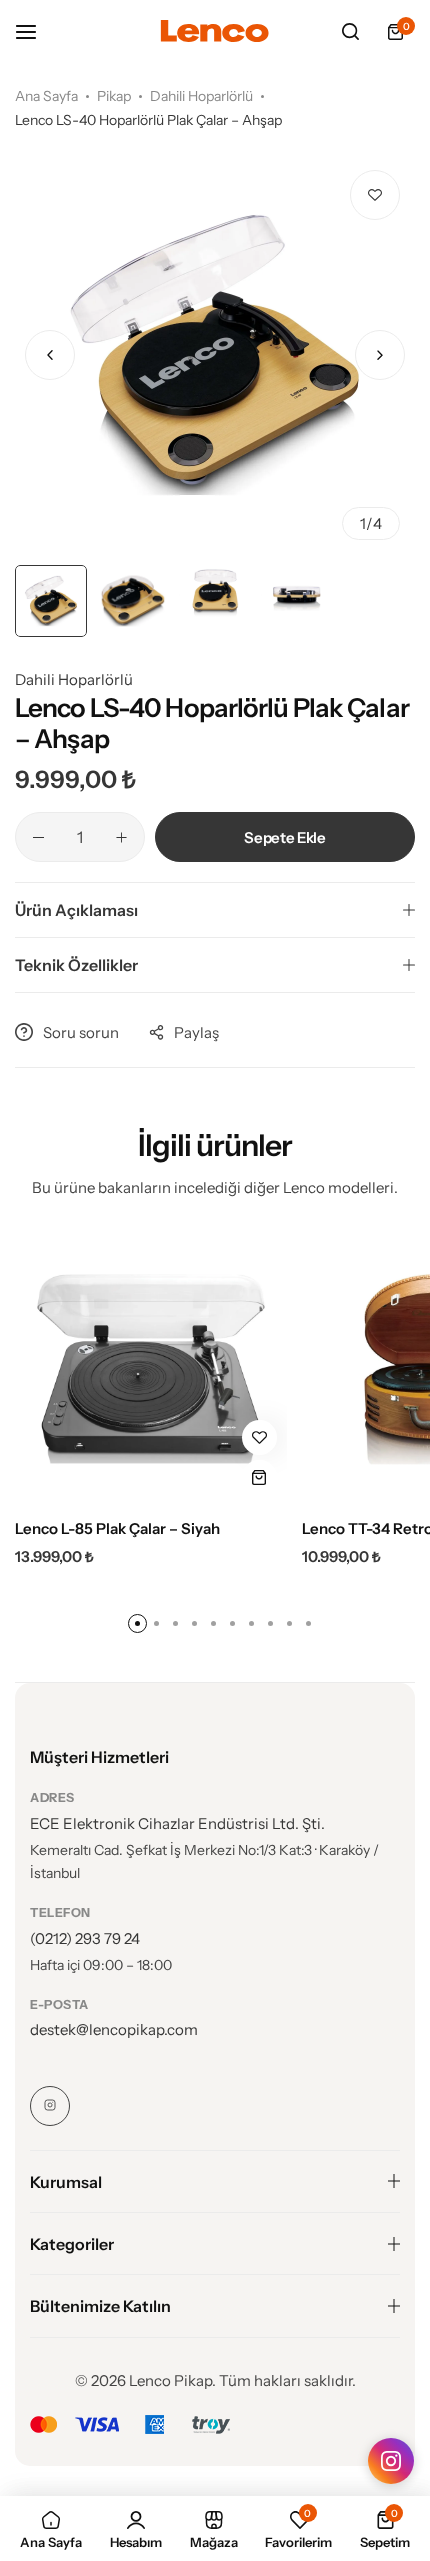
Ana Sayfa (46, 96)
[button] (380, 355)
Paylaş (196, 1032)
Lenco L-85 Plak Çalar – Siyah (117, 1529)
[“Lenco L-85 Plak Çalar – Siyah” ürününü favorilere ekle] (259, 1437)
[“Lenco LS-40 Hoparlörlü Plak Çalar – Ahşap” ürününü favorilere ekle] (375, 195)
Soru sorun (81, 1032)
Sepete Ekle (284, 837)
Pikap (114, 96)
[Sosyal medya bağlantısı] (50, 2106)
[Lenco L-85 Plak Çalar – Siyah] (151, 1369)
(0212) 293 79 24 (85, 1938)
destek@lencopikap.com (114, 2029)
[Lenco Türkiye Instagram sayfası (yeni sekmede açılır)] (391, 2461)
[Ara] (350, 32)
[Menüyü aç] (36, 31)
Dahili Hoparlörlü (201, 96)
